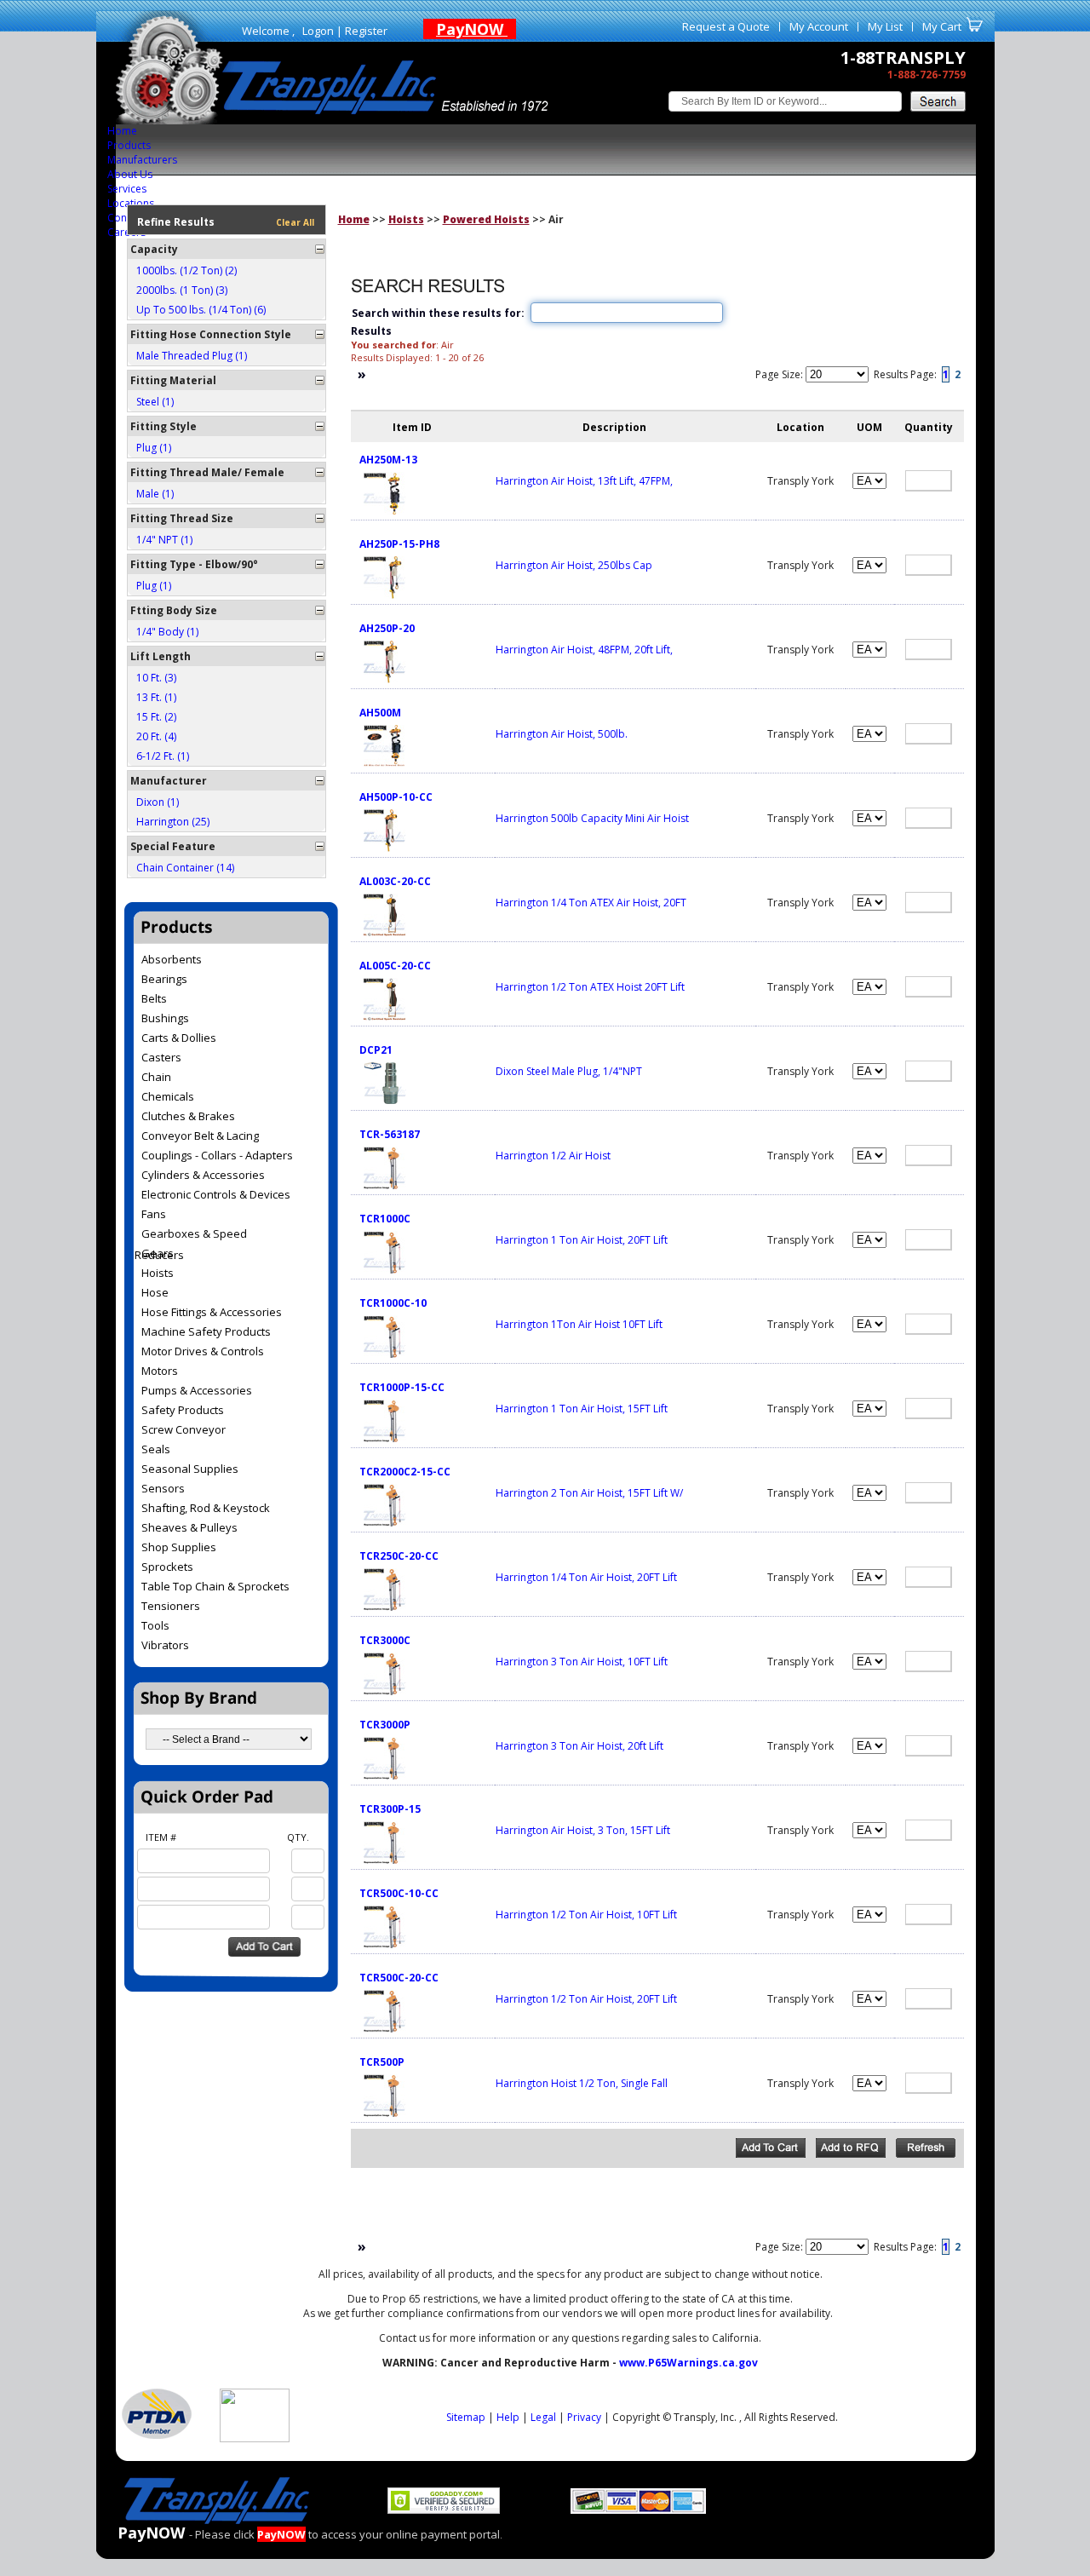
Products (129, 145)
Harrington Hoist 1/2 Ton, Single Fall (582, 2083)
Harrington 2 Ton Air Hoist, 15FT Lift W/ (589, 1493)
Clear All (295, 222)
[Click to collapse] (320, 249)
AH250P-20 (387, 628)
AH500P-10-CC (396, 797)
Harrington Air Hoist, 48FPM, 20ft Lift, (584, 650)
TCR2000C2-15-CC (405, 1472)
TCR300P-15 (390, 1809)
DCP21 (376, 1050)
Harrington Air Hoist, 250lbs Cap (574, 565)
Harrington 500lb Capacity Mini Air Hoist (592, 818)
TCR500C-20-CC (399, 1978)
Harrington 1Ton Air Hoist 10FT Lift (579, 1324)
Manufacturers (142, 160)
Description (614, 427)
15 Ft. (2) (156, 717)
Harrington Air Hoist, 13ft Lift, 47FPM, (584, 481)
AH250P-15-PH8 (399, 544)
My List (885, 26)
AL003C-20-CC (395, 881)
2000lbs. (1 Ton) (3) (182, 290)
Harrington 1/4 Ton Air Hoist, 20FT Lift (586, 1577)
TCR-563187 (390, 1134)
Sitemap (466, 2417)
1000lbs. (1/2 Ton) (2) (186, 270)
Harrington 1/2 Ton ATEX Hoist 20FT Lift (590, 987)
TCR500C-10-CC (399, 1893)
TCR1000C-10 (393, 1303)
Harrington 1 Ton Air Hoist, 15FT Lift (582, 1409)
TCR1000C (385, 1219)
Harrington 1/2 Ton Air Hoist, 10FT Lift (586, 1915)
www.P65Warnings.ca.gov (688, 2363)
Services (127, 189)
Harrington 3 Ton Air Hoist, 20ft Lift (579, 1746)
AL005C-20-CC (395, 966)
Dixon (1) (158, 802)
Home (122, 131)
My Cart (942, 26)
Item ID (412, 427)
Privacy (584, 2417)
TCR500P (382, 2062)
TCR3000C (385, 1640)
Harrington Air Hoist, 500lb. (562, 734)
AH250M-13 (388, 460)
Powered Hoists (486, 219)
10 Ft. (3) (156, 678)
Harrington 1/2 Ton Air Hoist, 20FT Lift (586, 1999)
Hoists (406, 219)
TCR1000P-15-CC (402, 1387)
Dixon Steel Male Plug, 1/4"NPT (569, 1071)
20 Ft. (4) (156, 736)
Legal (543, 2417)
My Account (819, 26)
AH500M (380, 713)
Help (508, 2417)
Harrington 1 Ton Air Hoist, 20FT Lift (582, 1240)
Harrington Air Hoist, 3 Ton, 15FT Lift (583, 1830)
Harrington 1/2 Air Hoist (553, 1156)
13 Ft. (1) (156, 697)
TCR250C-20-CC (399, 1556)
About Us (130, 174)
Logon (318, 31)
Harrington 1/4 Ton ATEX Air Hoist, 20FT (591, 903)
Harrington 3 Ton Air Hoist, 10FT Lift (582, 1662)
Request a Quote (726, 26)
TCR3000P (385, 1725)
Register (366, 31)
